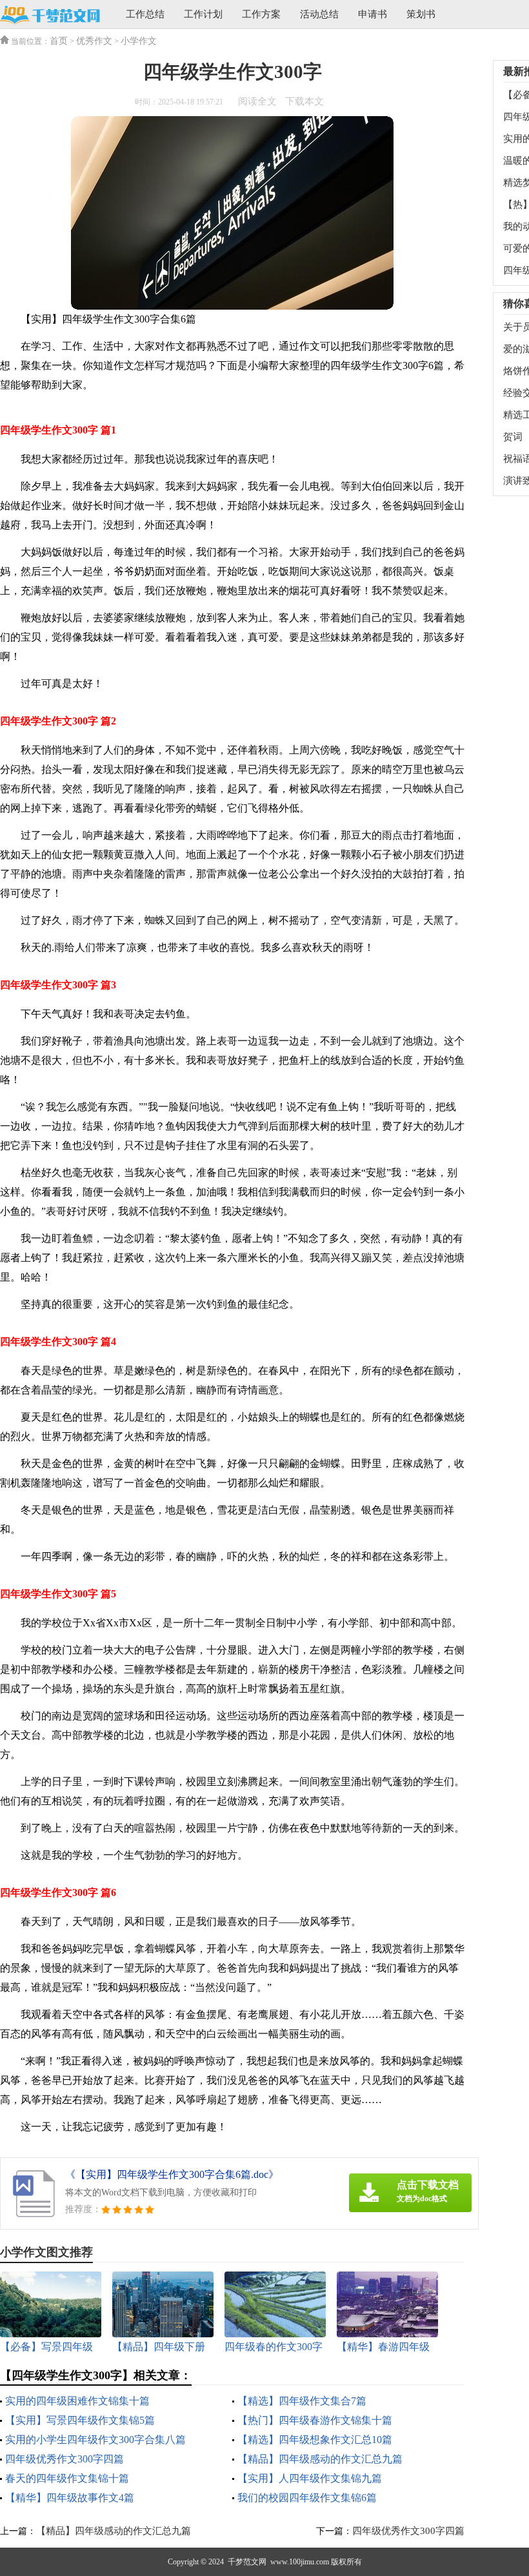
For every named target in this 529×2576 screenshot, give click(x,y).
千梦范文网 (247, 2562)
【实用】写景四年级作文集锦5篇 (80, 2420)
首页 (59, 41)
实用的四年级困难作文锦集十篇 (77, 2401)
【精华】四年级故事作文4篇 (70, 2498)
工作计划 (203, 14)
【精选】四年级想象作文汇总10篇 (315, 2440)
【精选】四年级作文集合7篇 (302, 2401)
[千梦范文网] (50, 15)
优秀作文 (94, 41)
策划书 (421, 14)
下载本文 (304, 101)
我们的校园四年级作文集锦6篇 (307, 2498)
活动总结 (319, 14)
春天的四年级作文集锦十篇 (67, 2478)
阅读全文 (257, 101)
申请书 (373, 14)
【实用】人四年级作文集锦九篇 (310, 2478)
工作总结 (145, 14)
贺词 (513, 437)
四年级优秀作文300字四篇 (65, 2459)
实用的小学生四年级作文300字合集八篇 (95, 2440)
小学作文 (139, 41)
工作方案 (261, 14)
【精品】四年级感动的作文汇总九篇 (320, 2459)
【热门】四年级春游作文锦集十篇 (315, 2420)
